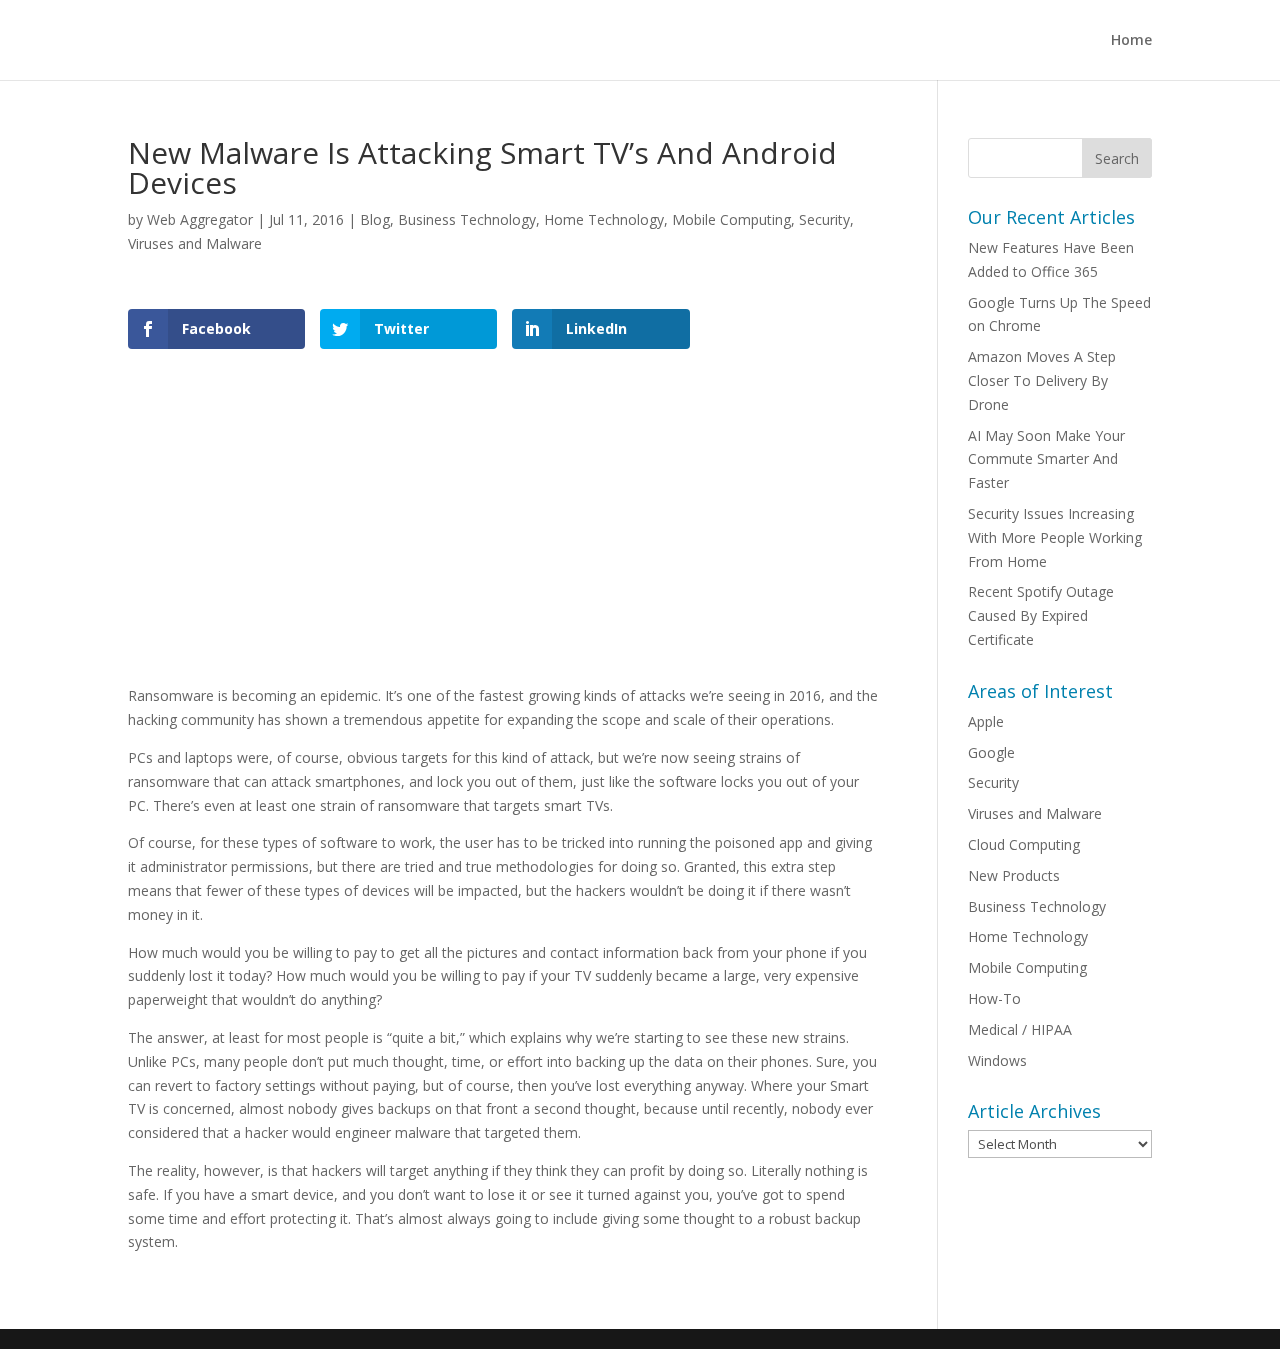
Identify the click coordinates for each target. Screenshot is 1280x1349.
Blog (375, 219)
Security (824, 219)
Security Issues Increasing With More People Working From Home (1055, 537)
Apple (986, 721)
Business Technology (467, 219)
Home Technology (604, 219)
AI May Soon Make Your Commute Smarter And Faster (1046, 459)
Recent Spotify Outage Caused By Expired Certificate (1041, 615)
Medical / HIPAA (1020, 1029)
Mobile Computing (731, 219)
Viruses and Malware (195, 243)
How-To (994, 998)
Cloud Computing (1024, 844)
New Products (1014, 875)
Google (991, 752)
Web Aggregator (200, 219)
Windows (997, 1060)
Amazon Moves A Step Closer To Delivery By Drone (1042, 380)
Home (1131, 41)
